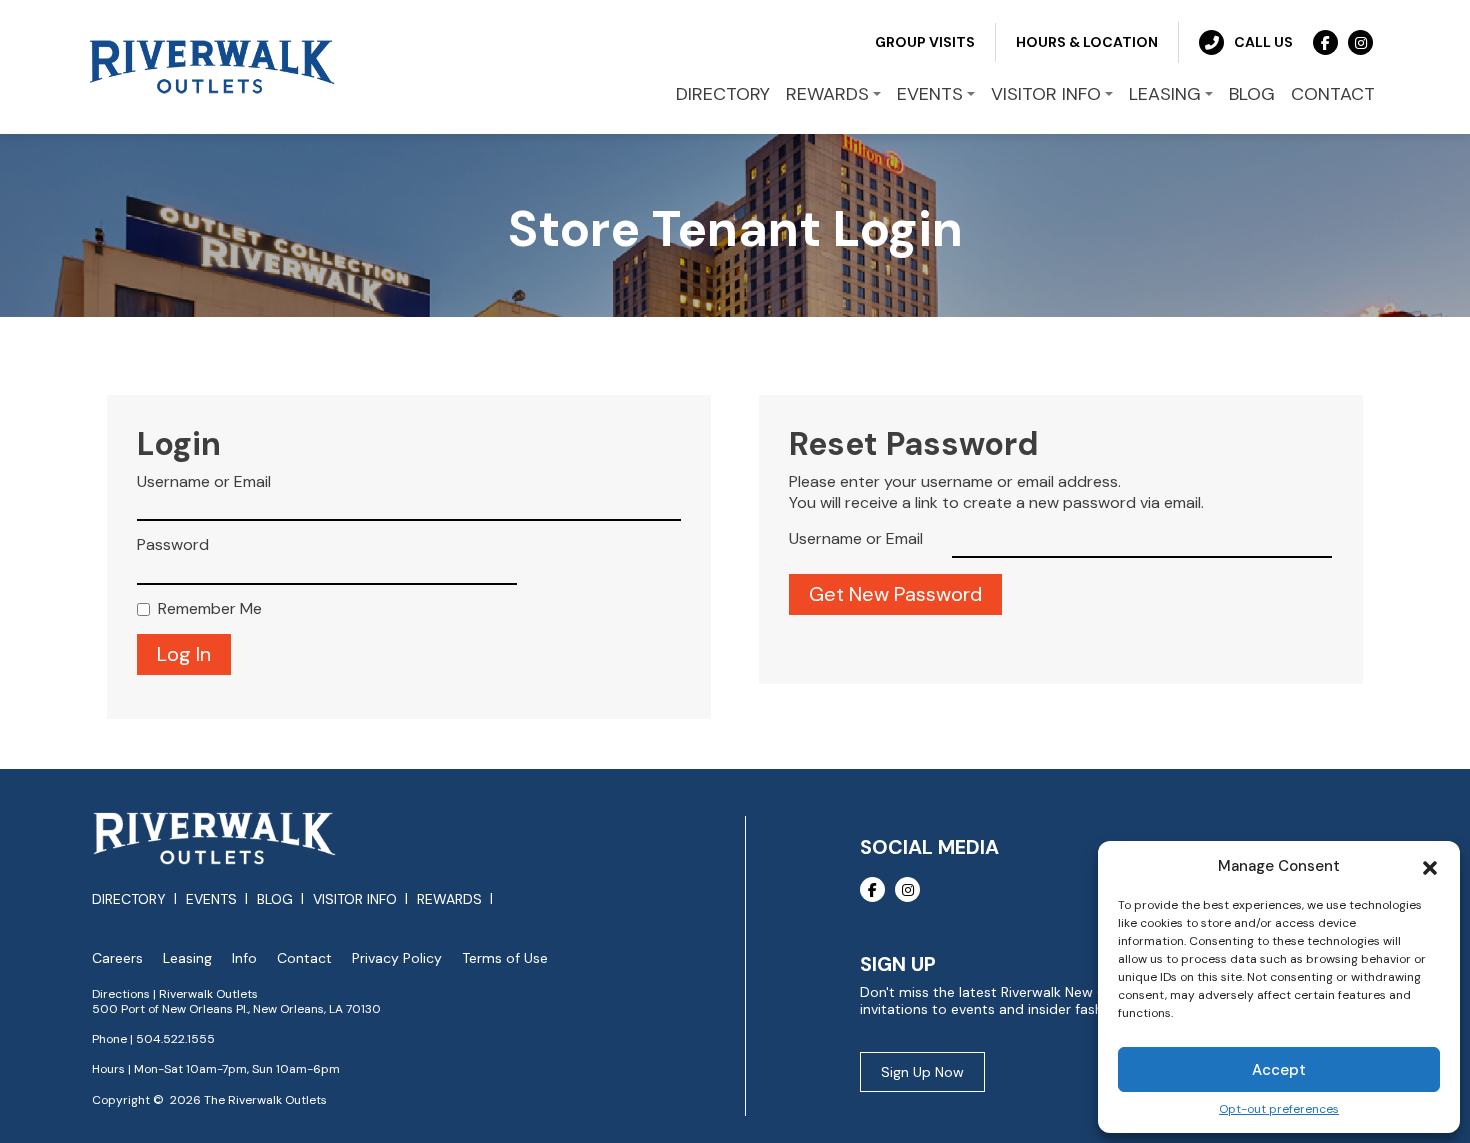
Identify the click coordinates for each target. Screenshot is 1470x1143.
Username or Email (204, 482)
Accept (1279, 1070)
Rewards (449, 899)
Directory (129, 899)
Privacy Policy (397, 958)
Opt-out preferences (1279, 1109)
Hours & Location (1087, 42)
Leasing (187, 958)
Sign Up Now (922, 1072)
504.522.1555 (175, 1039)
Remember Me (210, 609)
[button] (1430, 866)
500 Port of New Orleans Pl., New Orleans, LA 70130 (236, 1009)
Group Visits (925, 42)
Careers (117, 958)
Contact (304, 958)
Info (244, 958)
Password (173, 545)
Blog (275, 899)
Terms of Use (505, 958)
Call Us (1263, 42)
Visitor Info (355, 899)
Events (211, 899)
